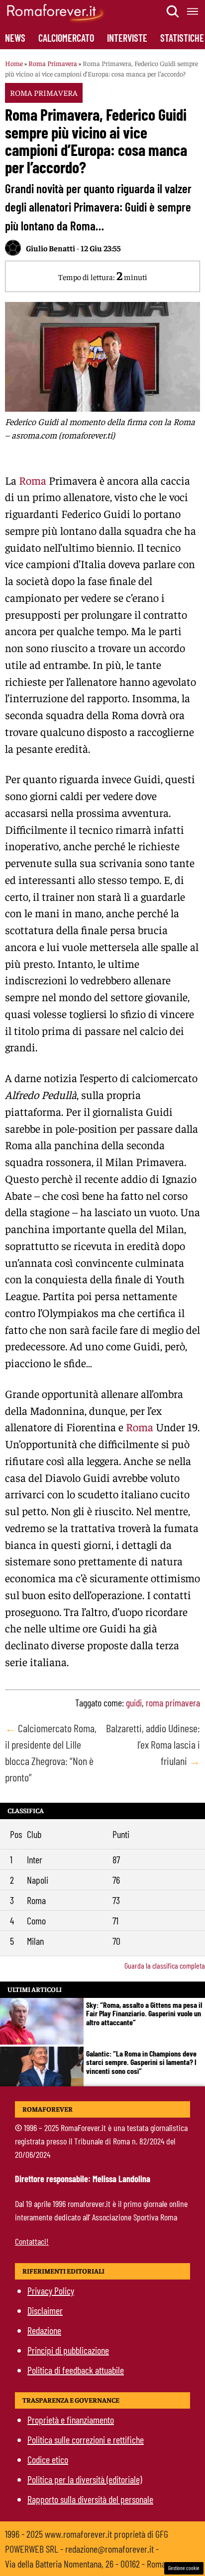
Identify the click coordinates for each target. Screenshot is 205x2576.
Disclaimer (45, 2310)
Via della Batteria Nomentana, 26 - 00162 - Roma (85, 2564)
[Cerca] (173, 11)
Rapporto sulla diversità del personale (90, 2499)
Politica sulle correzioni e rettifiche (86, 2439)
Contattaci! (32, 2241)
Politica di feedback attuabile (76, 2370)
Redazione (44, 2330)
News (15, 38)
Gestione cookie (184, 2568)
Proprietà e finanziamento (71, 2420)
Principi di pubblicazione (68, 2350)
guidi (134, 1702)
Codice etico (48, 2459)
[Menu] (193, 11)
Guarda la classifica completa (165, 1965)
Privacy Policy (51, 2290)
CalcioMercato (66, 38)
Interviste (127, 38)
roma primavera (173, 1702)
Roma (33, 480)
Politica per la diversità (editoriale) (85, 2479)
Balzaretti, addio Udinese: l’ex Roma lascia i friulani (153, 1744)
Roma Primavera (53, 63)
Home (14, 63)
